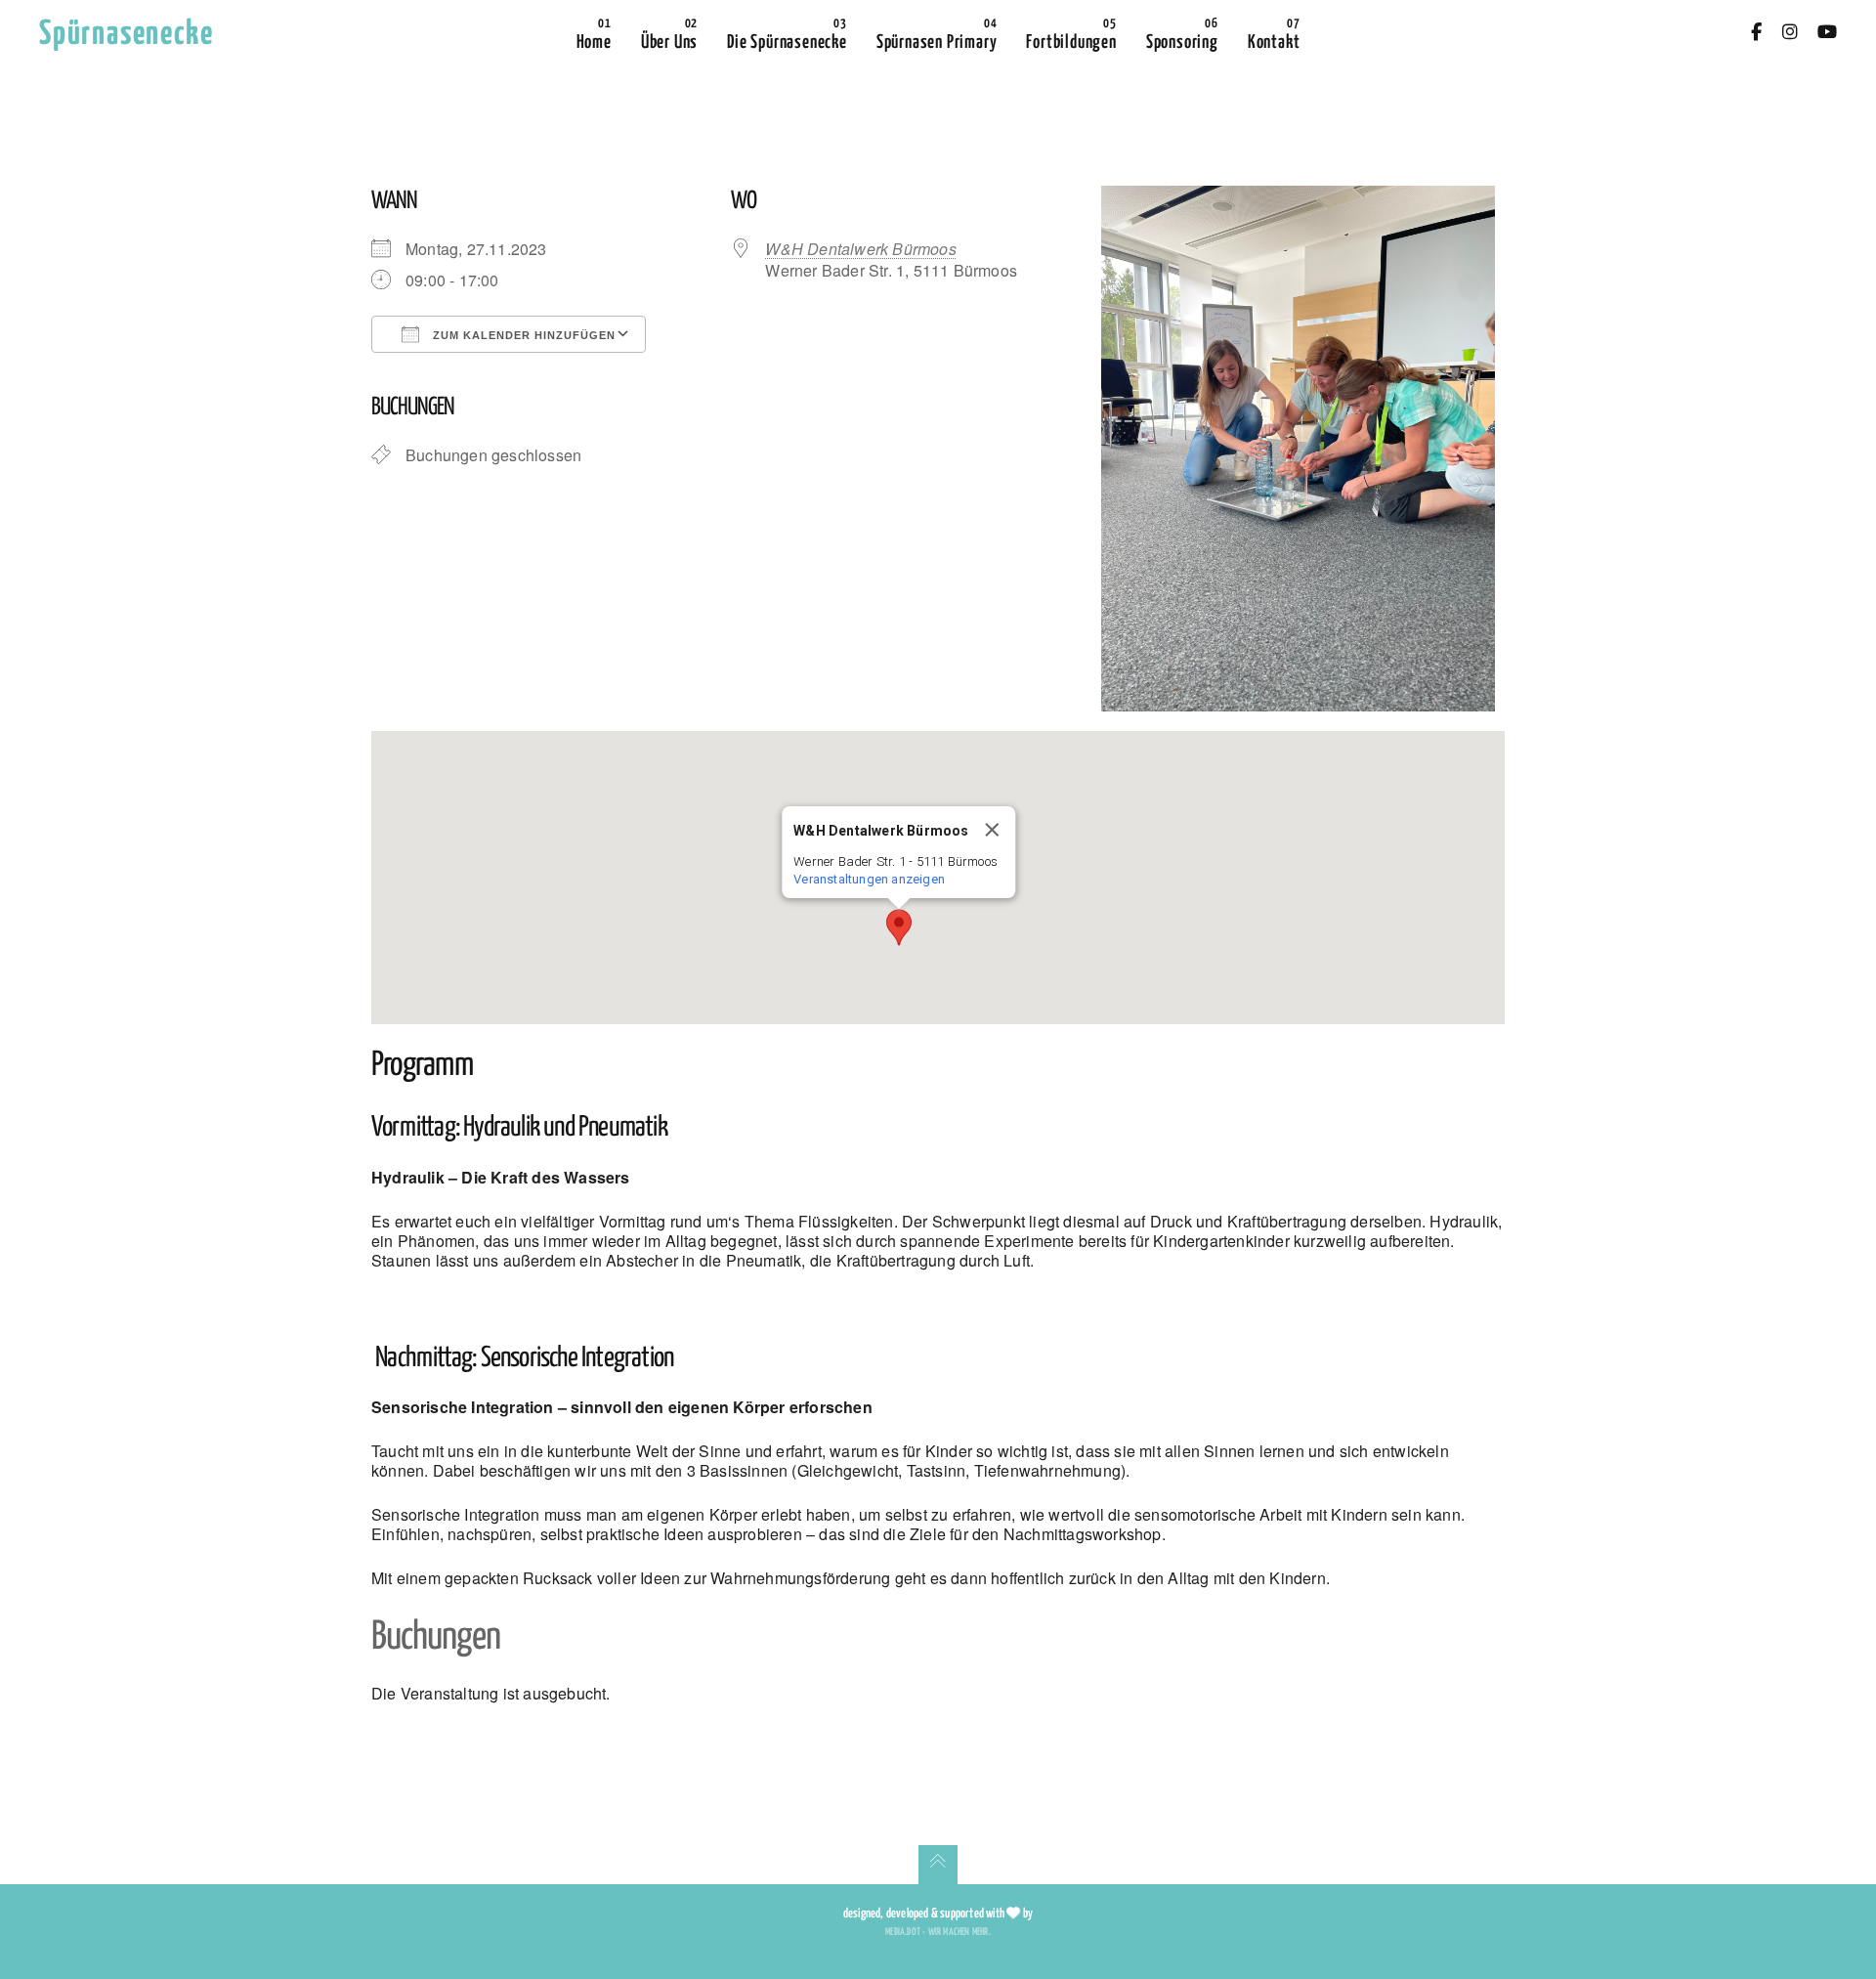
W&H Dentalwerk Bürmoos (860, 249)
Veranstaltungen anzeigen (869, 879)
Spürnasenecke (126, 35)
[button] (899, 927)
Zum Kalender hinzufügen (522, 335)
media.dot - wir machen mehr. (938, 1932)
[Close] (993, 830)
